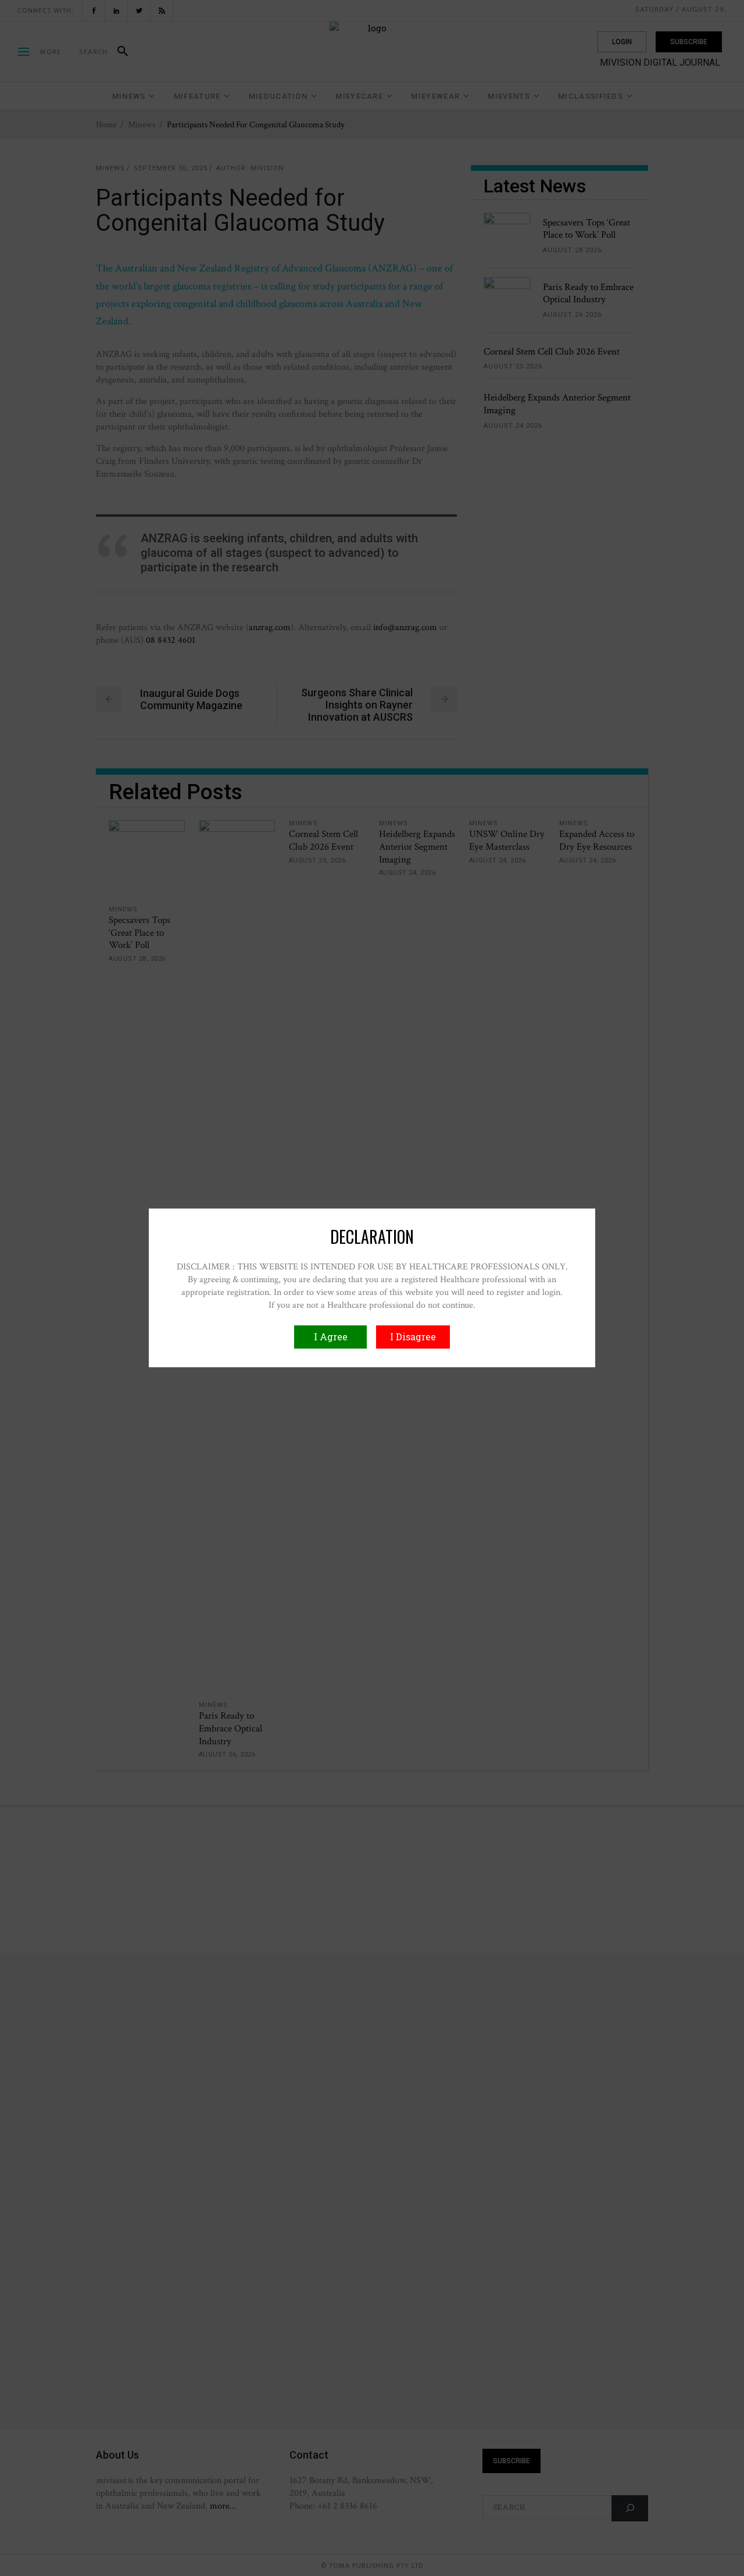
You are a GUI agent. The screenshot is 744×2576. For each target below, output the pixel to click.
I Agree (331, 1337)
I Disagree (413, 1337)
